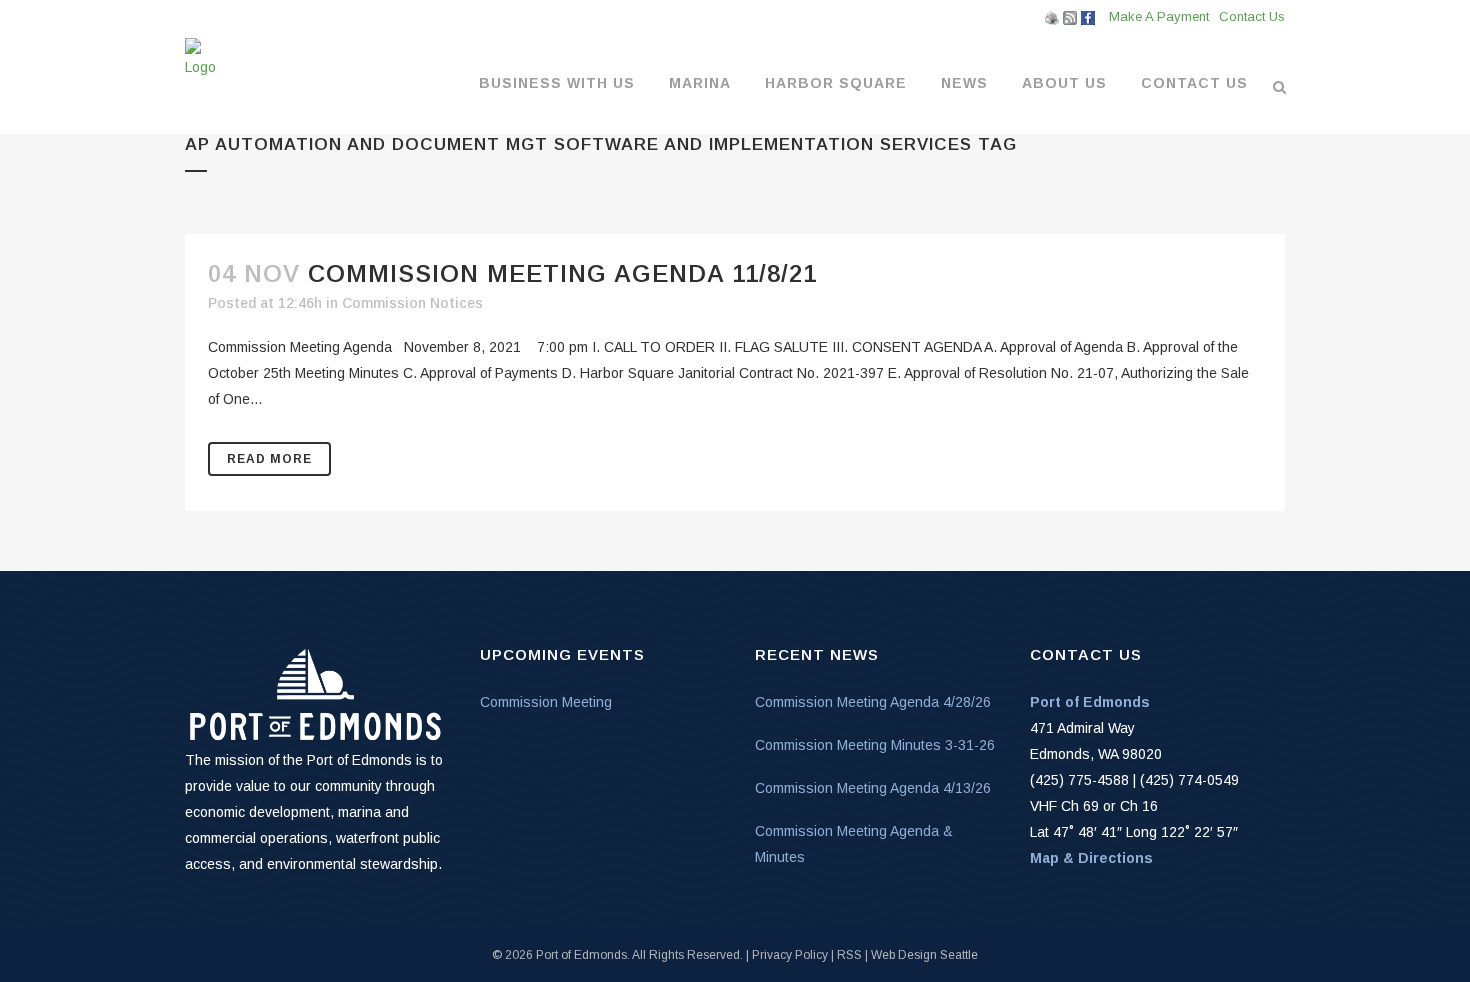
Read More (269, 459)
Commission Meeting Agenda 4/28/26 (873, 702)
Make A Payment (1159, 16)
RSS (849, 955)
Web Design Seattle (924, 955)
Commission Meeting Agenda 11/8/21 (562, 273)
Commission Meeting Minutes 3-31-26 (875, 745)
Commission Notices (412, 303)
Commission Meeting (546, 702)
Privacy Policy (790, 955)
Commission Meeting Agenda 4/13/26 (873, 788)
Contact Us (1252, 16)
